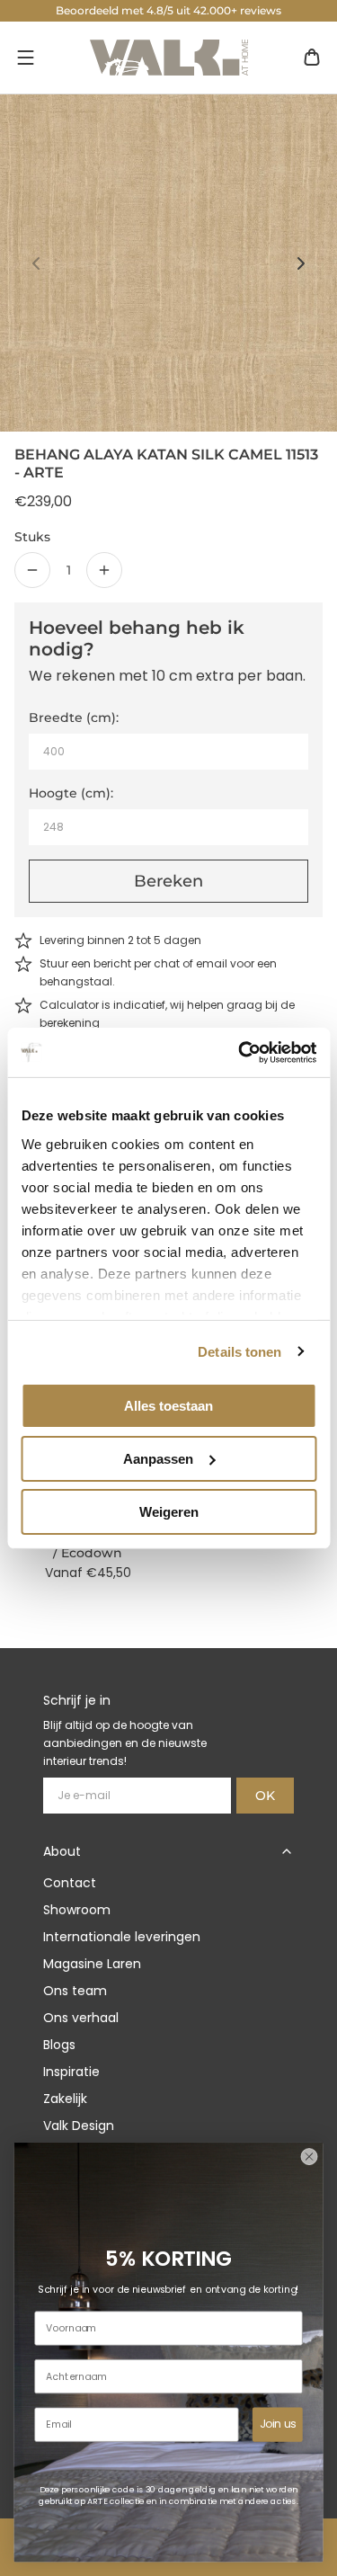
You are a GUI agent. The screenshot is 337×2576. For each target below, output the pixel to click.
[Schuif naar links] (36, 263)
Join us (278, 2424)
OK (265, 1796)
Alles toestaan (168, 1406)
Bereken (168, 881)
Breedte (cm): (74, 718)
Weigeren (169, 1511)
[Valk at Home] (169, 58)
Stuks (32, 537)
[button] (25, 58)
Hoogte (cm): (71, 793)
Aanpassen (158, 1459)
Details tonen (239, 1351)
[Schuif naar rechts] (301, 263)
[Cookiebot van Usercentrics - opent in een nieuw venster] (240, 1052)
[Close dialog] (309, 2157)
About (62, 1851)
